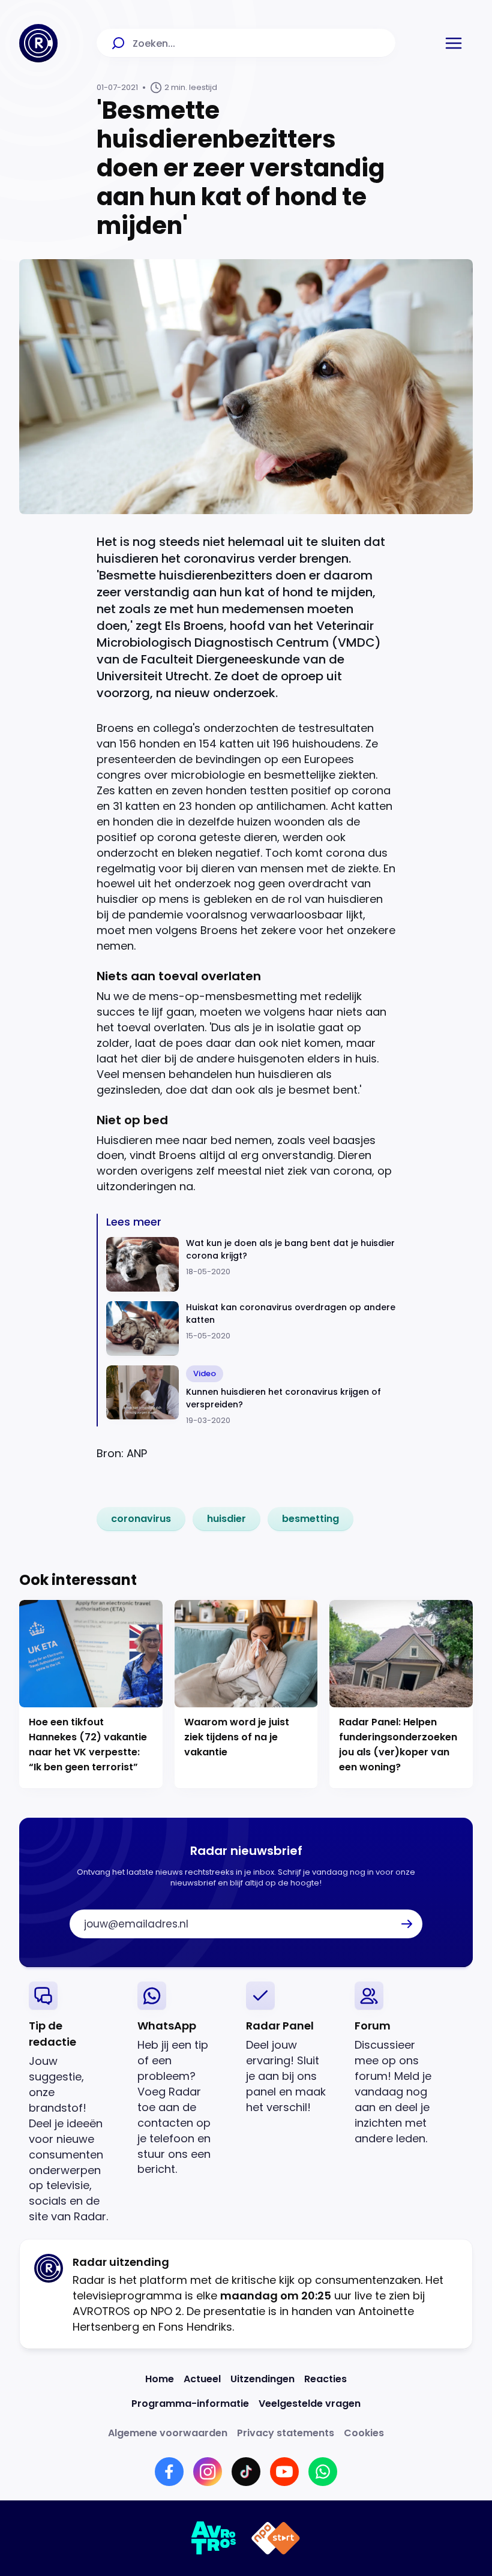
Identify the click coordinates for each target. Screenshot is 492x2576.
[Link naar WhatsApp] (323, 2472)
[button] (454, 43)
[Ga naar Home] (38, 43)
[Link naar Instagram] (208, 2472)
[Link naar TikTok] (246, 2472)
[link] (141, 1519)
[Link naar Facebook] (169, 2472)
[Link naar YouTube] (284, 2472)
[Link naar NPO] (276, 2538)
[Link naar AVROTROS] (214, 2538)
